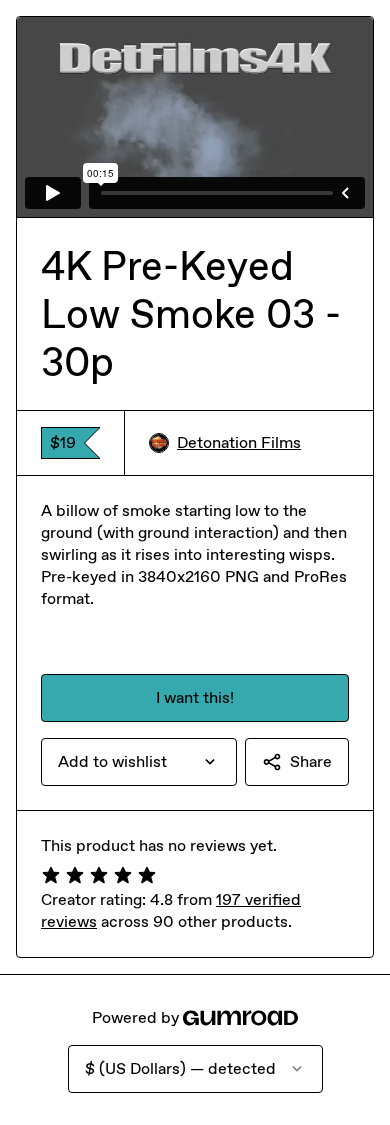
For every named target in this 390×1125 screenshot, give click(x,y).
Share (311, 761)
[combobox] (139, 762)
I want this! (195, 697)
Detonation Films (239, 442)
